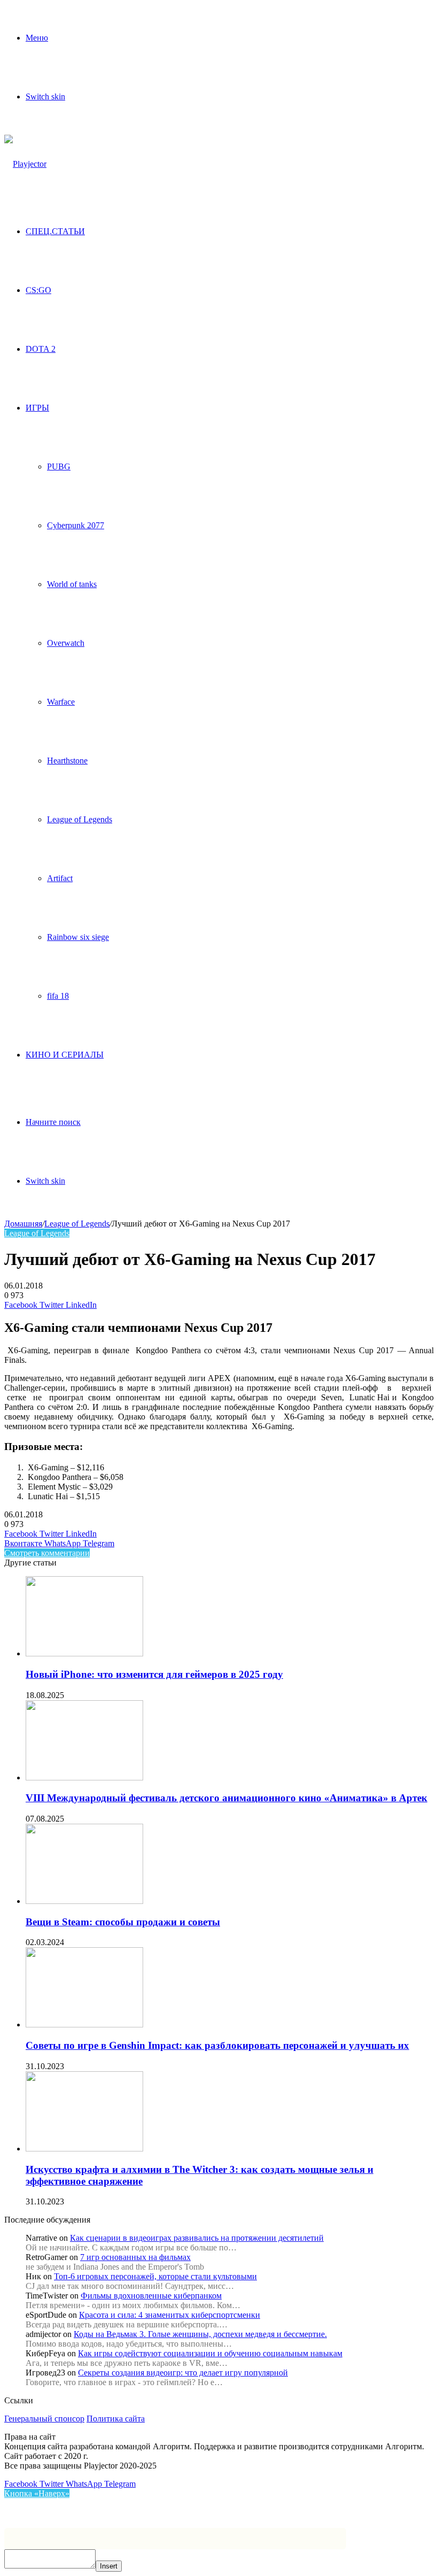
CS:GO (38, 290)
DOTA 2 (41, 349)
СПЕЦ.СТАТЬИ (55, 231)
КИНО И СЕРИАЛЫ (65, 1055)
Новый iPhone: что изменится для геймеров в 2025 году (154, 1674)
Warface (61, 702)
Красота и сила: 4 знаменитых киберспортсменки (170, 2315)
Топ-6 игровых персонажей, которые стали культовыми (155, 2276)
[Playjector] (25, 164)
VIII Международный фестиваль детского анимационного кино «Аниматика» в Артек (226, 1798)
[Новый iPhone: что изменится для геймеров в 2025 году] (84, 1653)
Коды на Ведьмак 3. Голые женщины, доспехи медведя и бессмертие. (200, 2334)
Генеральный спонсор (44, 2419)
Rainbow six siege (78, 937)
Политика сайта (116, 2419)
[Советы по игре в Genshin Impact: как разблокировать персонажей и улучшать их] (84, 2024)
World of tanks (72, 584)
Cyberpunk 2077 (76, 525)
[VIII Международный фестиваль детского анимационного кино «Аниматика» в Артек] (84, 1777)
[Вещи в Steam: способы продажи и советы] (84, 1901)
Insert (109, 2566)
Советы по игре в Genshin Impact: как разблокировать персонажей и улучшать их (217, 2045)
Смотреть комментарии (47, 1553)
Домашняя (23, 1224)
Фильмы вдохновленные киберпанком (151, 2296)
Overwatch (66, 643)
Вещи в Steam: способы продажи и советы (123, 1922)
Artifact (60, 878)
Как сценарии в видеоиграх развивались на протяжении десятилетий (197, 2238)
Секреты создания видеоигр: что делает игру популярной (183, 2373)
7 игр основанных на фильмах (135, 2257)
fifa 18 (58, 996)
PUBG (59, 466)
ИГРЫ (37, 408)
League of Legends (80, 819)
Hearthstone (67, 761)
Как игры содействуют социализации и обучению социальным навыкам (210, 2353)
